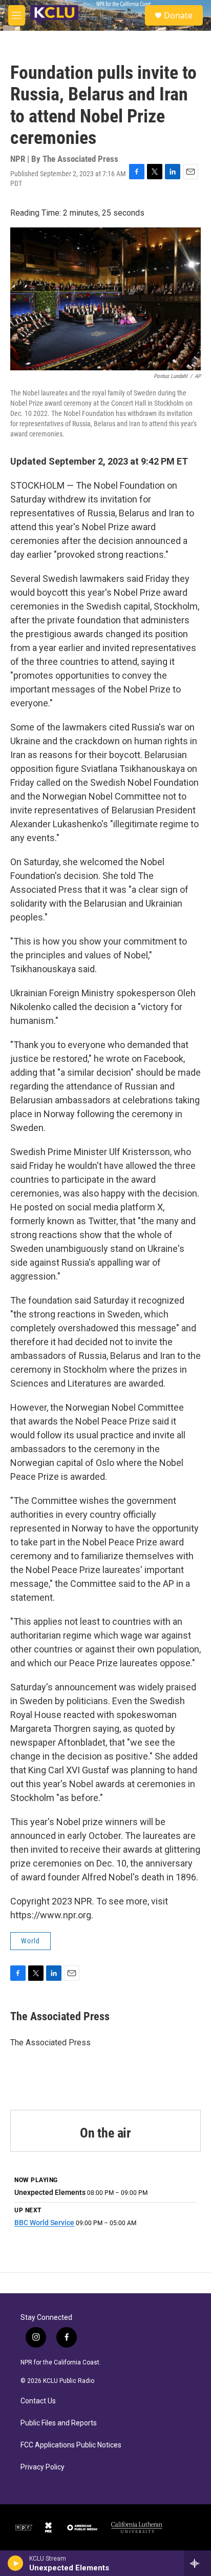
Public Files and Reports (59, 2423)
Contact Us (38, 2401)
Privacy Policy (43, 2467)
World (30, 1941)
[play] (16, 2563)
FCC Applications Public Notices (71, 2445)
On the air (105, 2133)
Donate (178, 15)
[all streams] (197, 2563)
